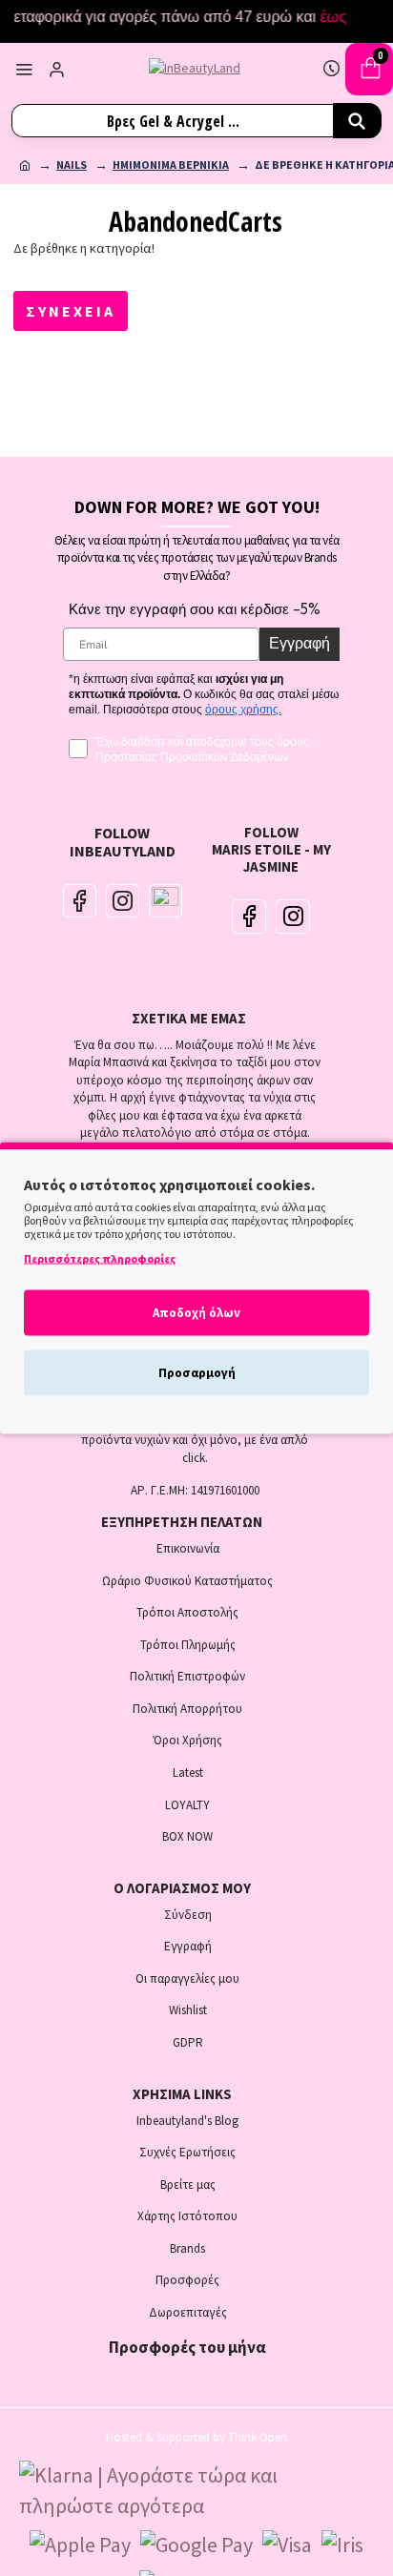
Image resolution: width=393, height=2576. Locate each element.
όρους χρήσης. (243, 710)
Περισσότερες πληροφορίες (100, 1258)
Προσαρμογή (197, 1373)
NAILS (72, 165)
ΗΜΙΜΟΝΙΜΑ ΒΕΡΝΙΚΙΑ (171, 165)
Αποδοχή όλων (196, 1313)
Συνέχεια (71, 311)
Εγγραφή (300, 644)
